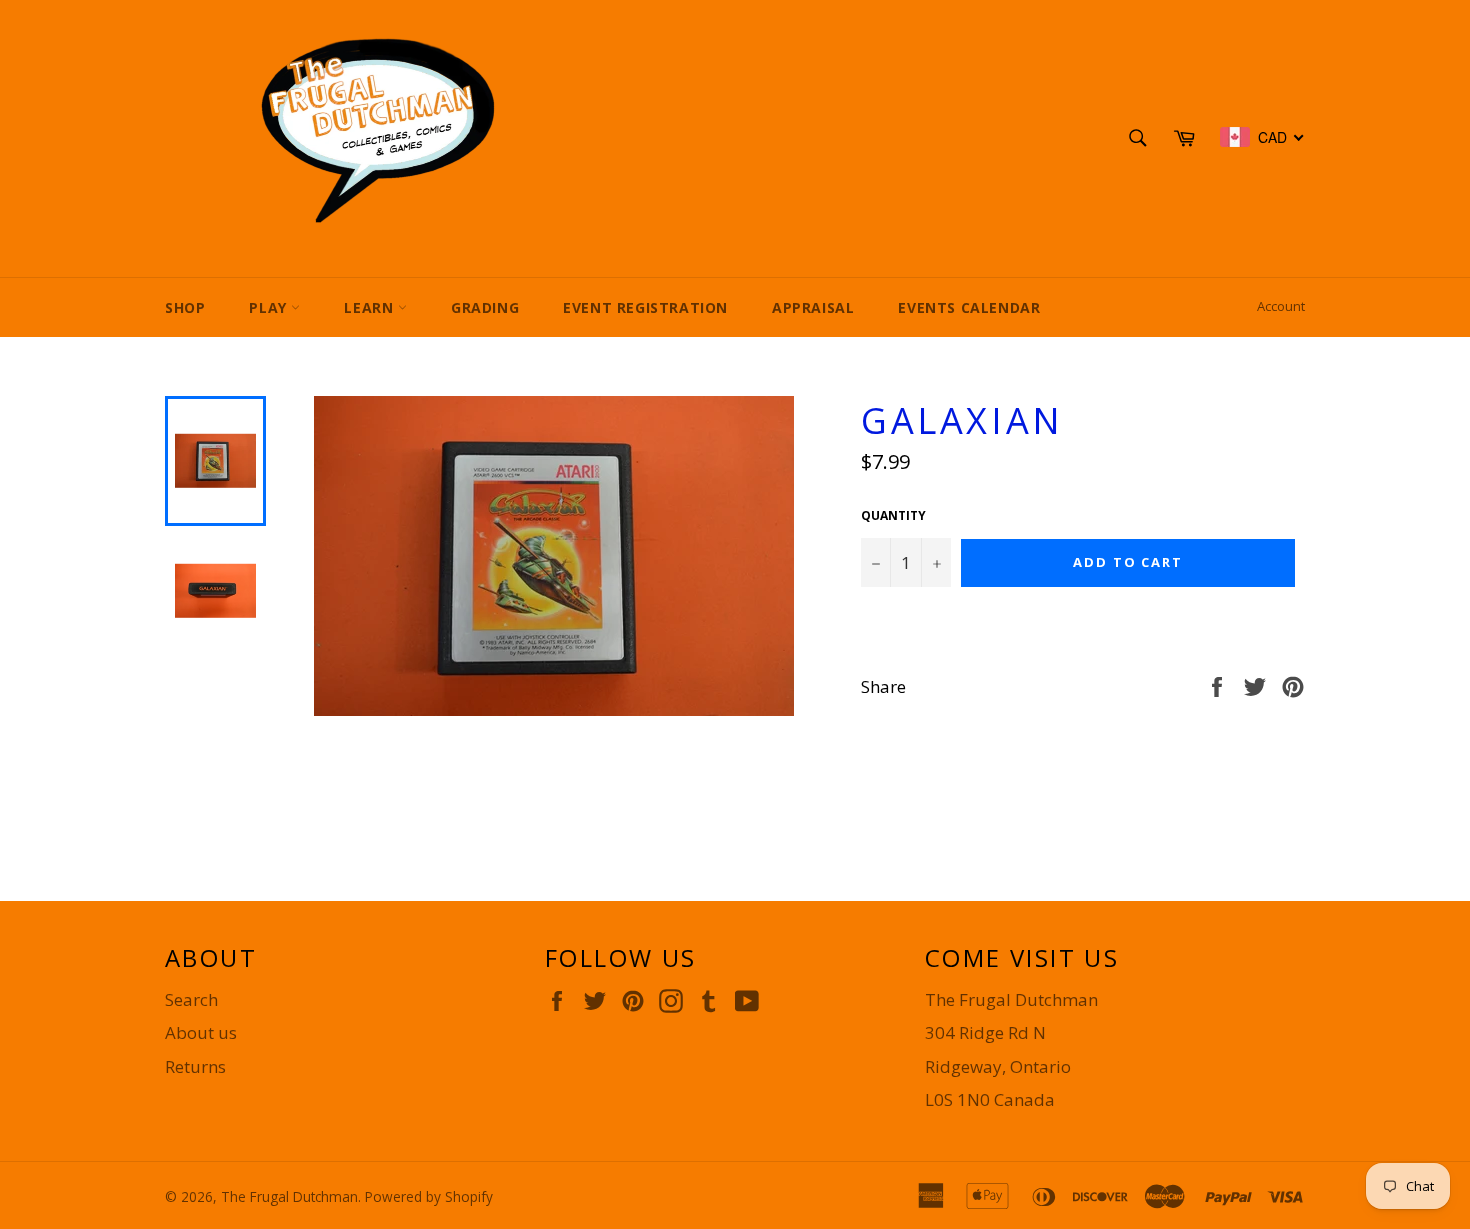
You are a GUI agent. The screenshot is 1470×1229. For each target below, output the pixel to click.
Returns (195, 1066)
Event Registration (645, 307)
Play (270, 307)
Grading (485, 307)
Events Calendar (969, 307)
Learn (371, 307)
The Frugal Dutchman (289, 1196)
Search (191, 999)
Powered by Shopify (429, 1196)
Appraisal (813, 307)
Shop (185, 307)
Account (1281, 306)
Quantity (893, 516)
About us (201, 1032)
